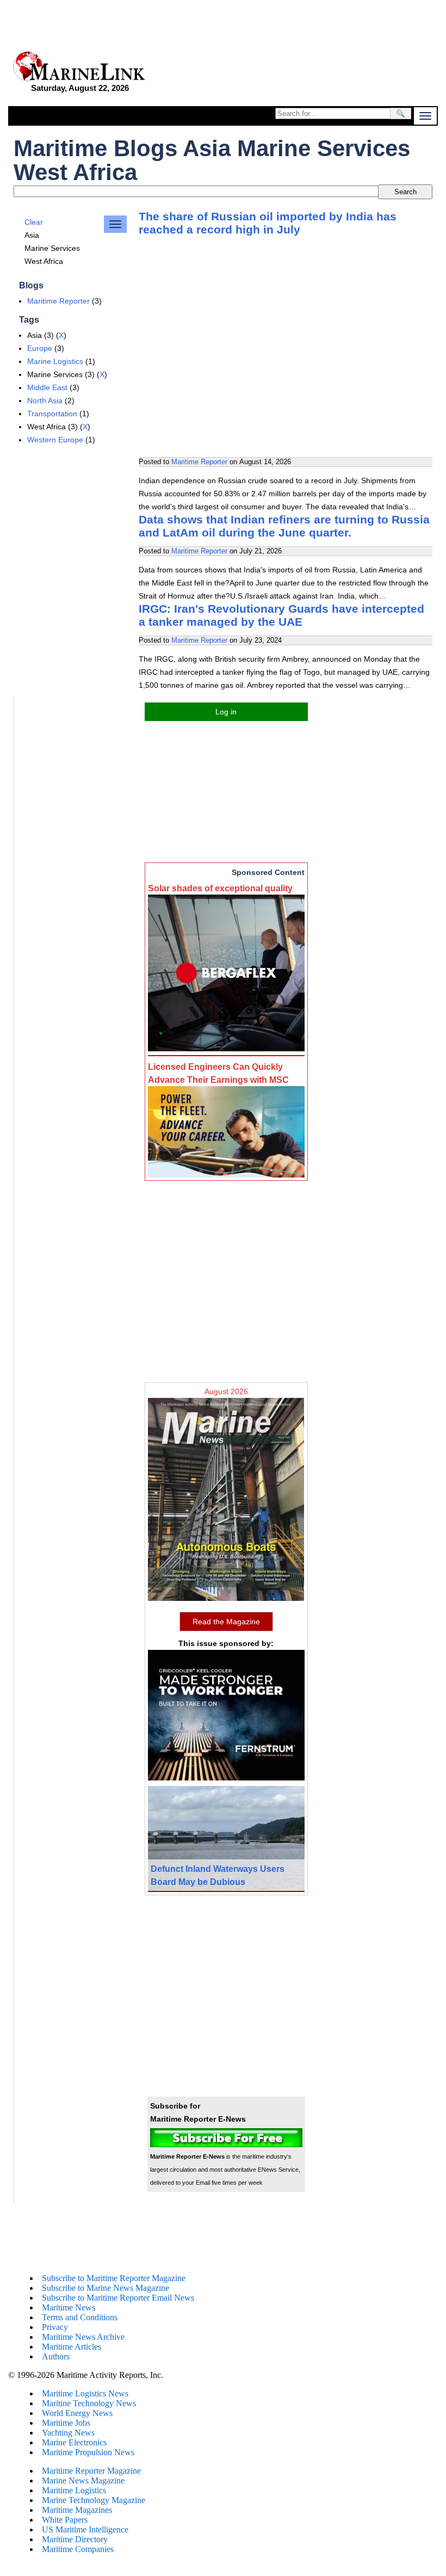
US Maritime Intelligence (85, 2529)
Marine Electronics (74, 2442)
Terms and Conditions (80, 2317)
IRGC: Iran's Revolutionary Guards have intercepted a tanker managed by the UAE (281, 615)
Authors (56, 2356)
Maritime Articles (72, 2347)
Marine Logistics (55, 361)
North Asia (45, 400)
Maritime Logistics (74, 2490)
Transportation (52, 414)
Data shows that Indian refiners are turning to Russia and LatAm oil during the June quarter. (284, 526)
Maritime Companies (78, 2549)
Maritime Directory (75, 2539)
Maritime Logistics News (85, 2393)
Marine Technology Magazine (94, 2500)
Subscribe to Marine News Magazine (106, 2288)
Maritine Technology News (89, 2403)
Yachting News (68, 2433)
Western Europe (55, 440)
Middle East (47, 387)
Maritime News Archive (83, 2337)
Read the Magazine (226, 1622)
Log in (226, 712)
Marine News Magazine (83, 2481)
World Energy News (77, 2413)
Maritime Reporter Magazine (91, 2471)
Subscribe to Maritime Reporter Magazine (114, 2278)
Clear (34, 222)
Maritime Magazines (77, 2510)
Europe (40, 348)
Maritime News (69, 2307)
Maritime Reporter (58, 301)
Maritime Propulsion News (88, 2452)
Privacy (55, 2327)
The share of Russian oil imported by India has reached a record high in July (268, 223)
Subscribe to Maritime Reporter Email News (118, 2298)
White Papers (65, 2520)
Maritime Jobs (66, 2423)
